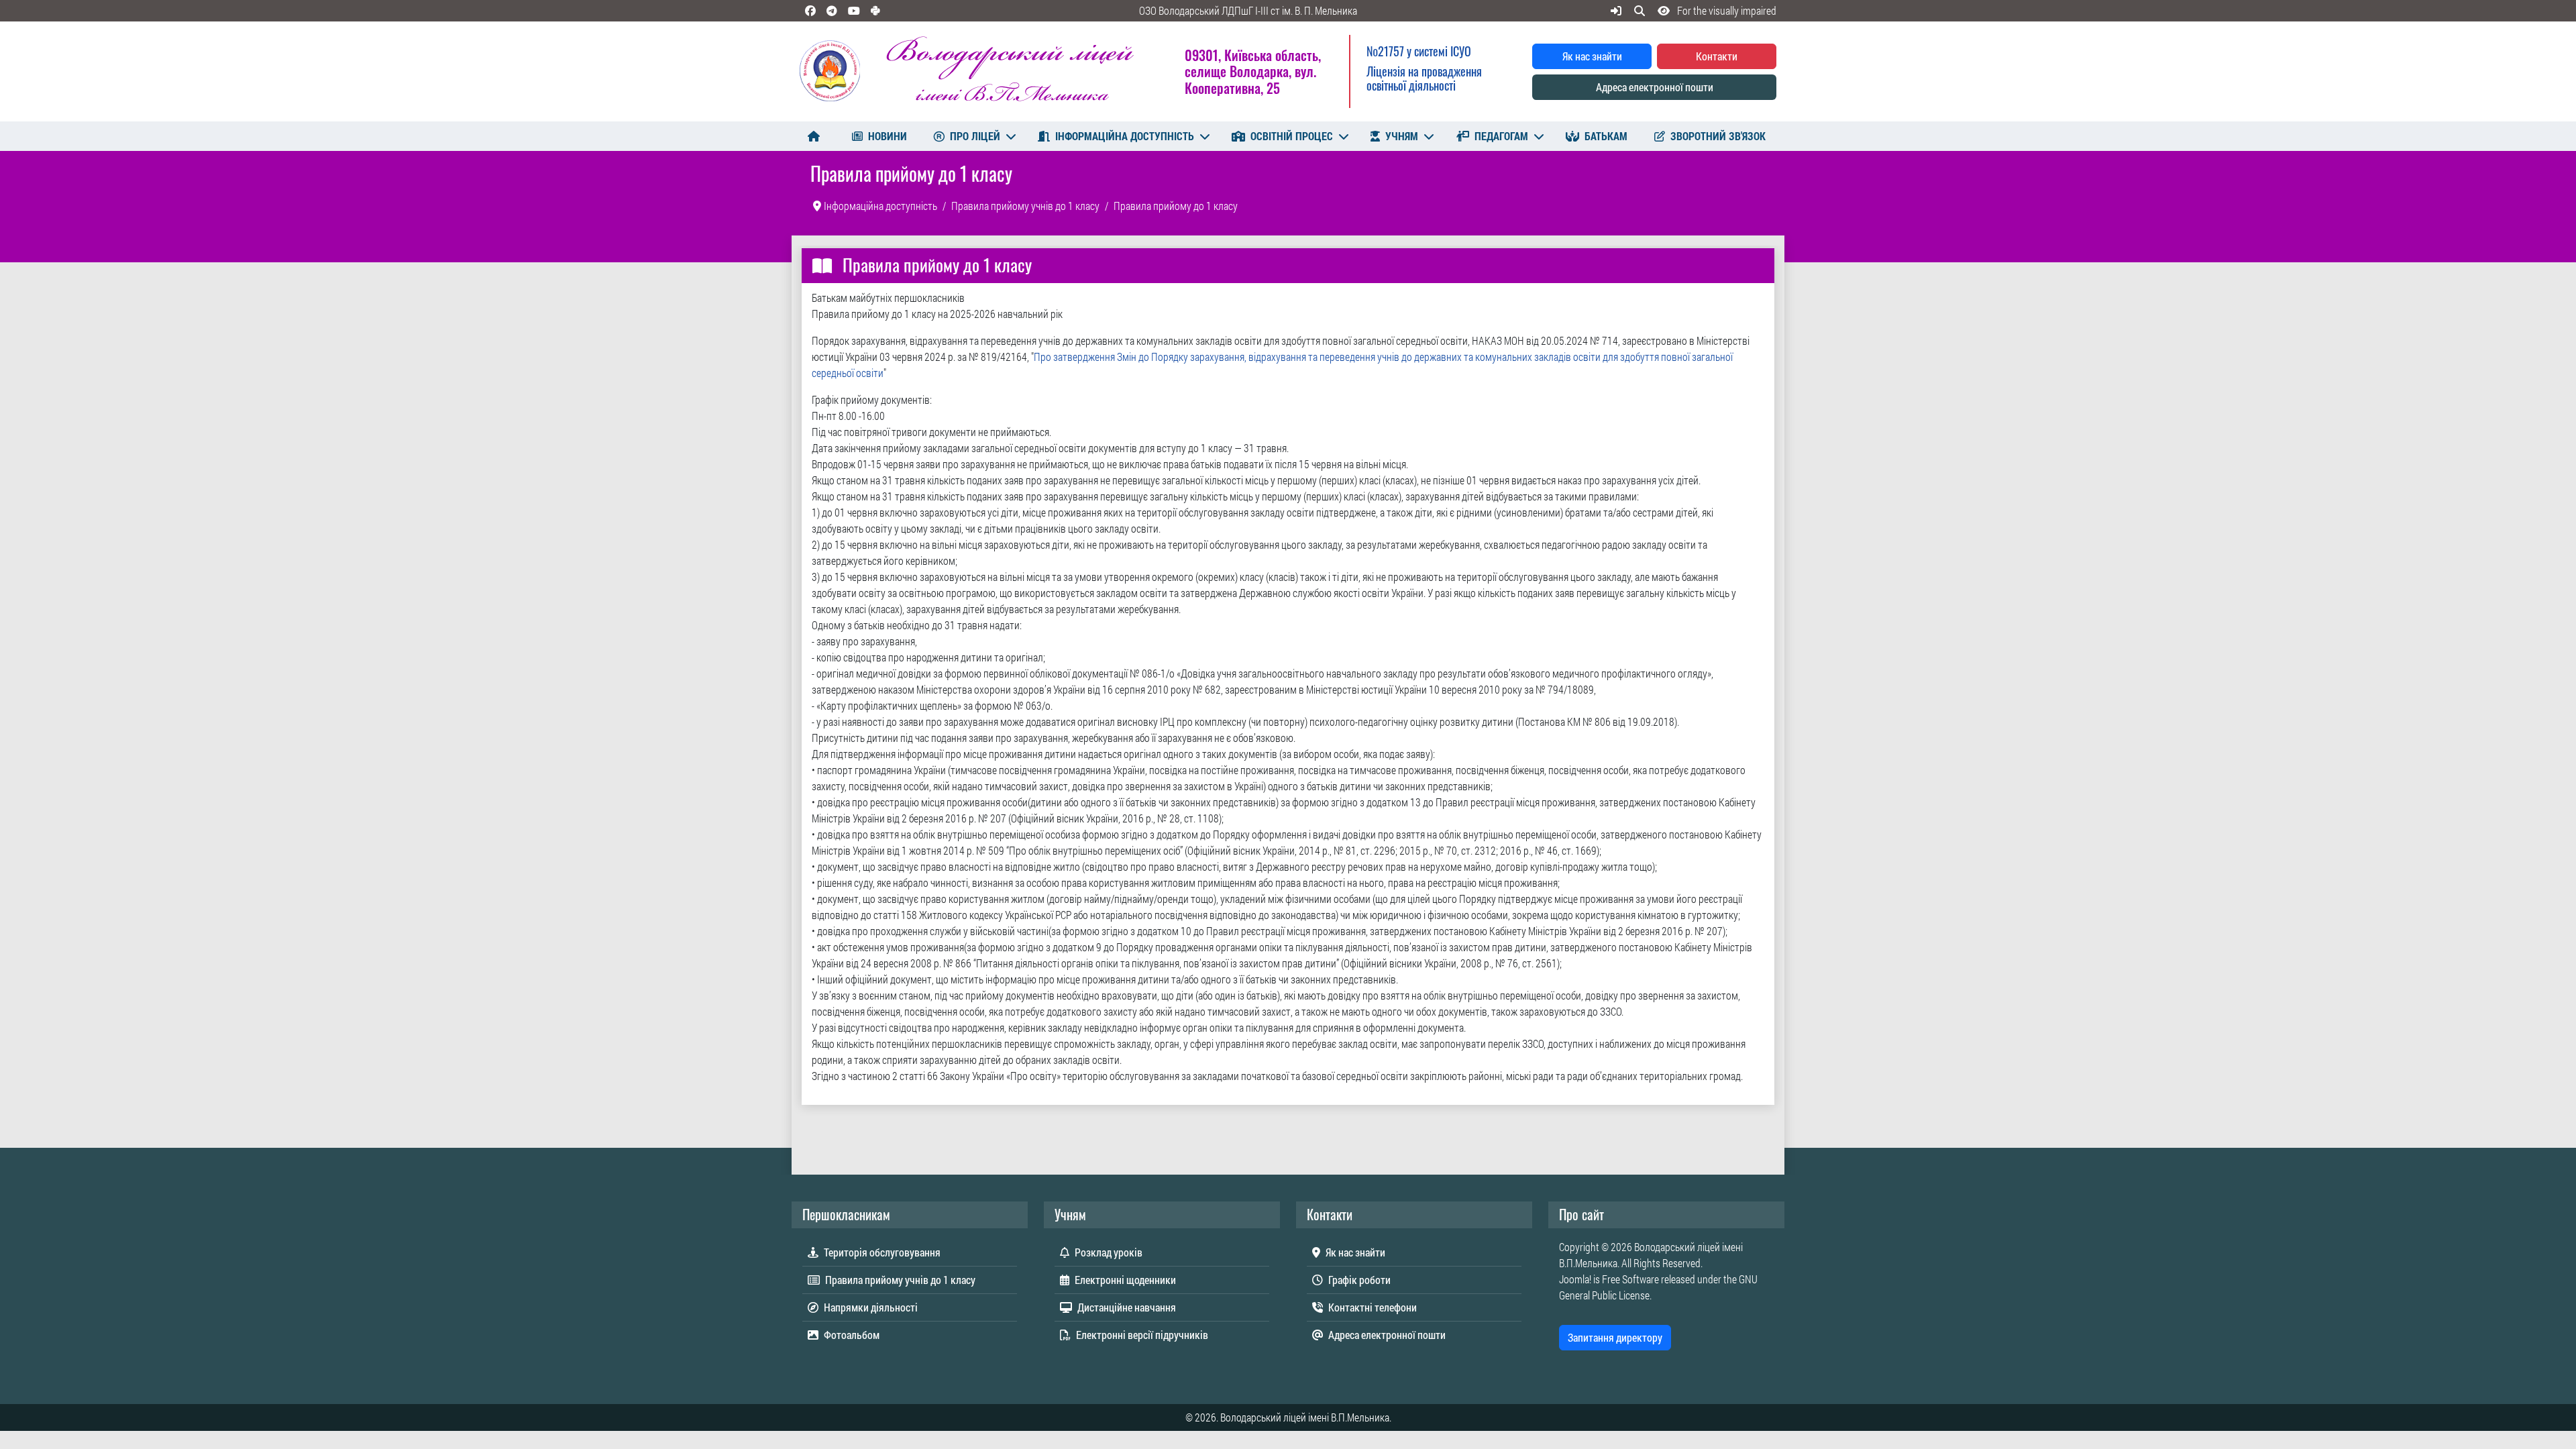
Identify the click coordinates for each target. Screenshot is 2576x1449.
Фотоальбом (852, 1335)
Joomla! (1575, 1279)
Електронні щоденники (1125, 1280)
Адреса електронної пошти (1655, 87)
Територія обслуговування (882, 1252)
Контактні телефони (1373, 1307)
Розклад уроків (1109, 1252)
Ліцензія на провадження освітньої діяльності (1424, 78)
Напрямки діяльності (871, 1307)
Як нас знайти (1592, 56)
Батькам (1606, 136)
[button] (1714, 10)
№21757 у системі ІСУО (1419, 51)
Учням (1402, 136)
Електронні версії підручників (1142, 1335)
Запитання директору (1615, 1337)
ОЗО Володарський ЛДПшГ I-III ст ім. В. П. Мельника (1248, 10)
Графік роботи (1359, 1280)
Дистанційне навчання (1127, 1307)
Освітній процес (1292, 136)
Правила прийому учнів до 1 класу (900, 1280)
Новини (888, 136)
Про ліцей (975, 136)
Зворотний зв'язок (1718, 136)
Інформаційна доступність (1125, 136)
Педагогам (1501, 136)
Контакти (1717, 56)
